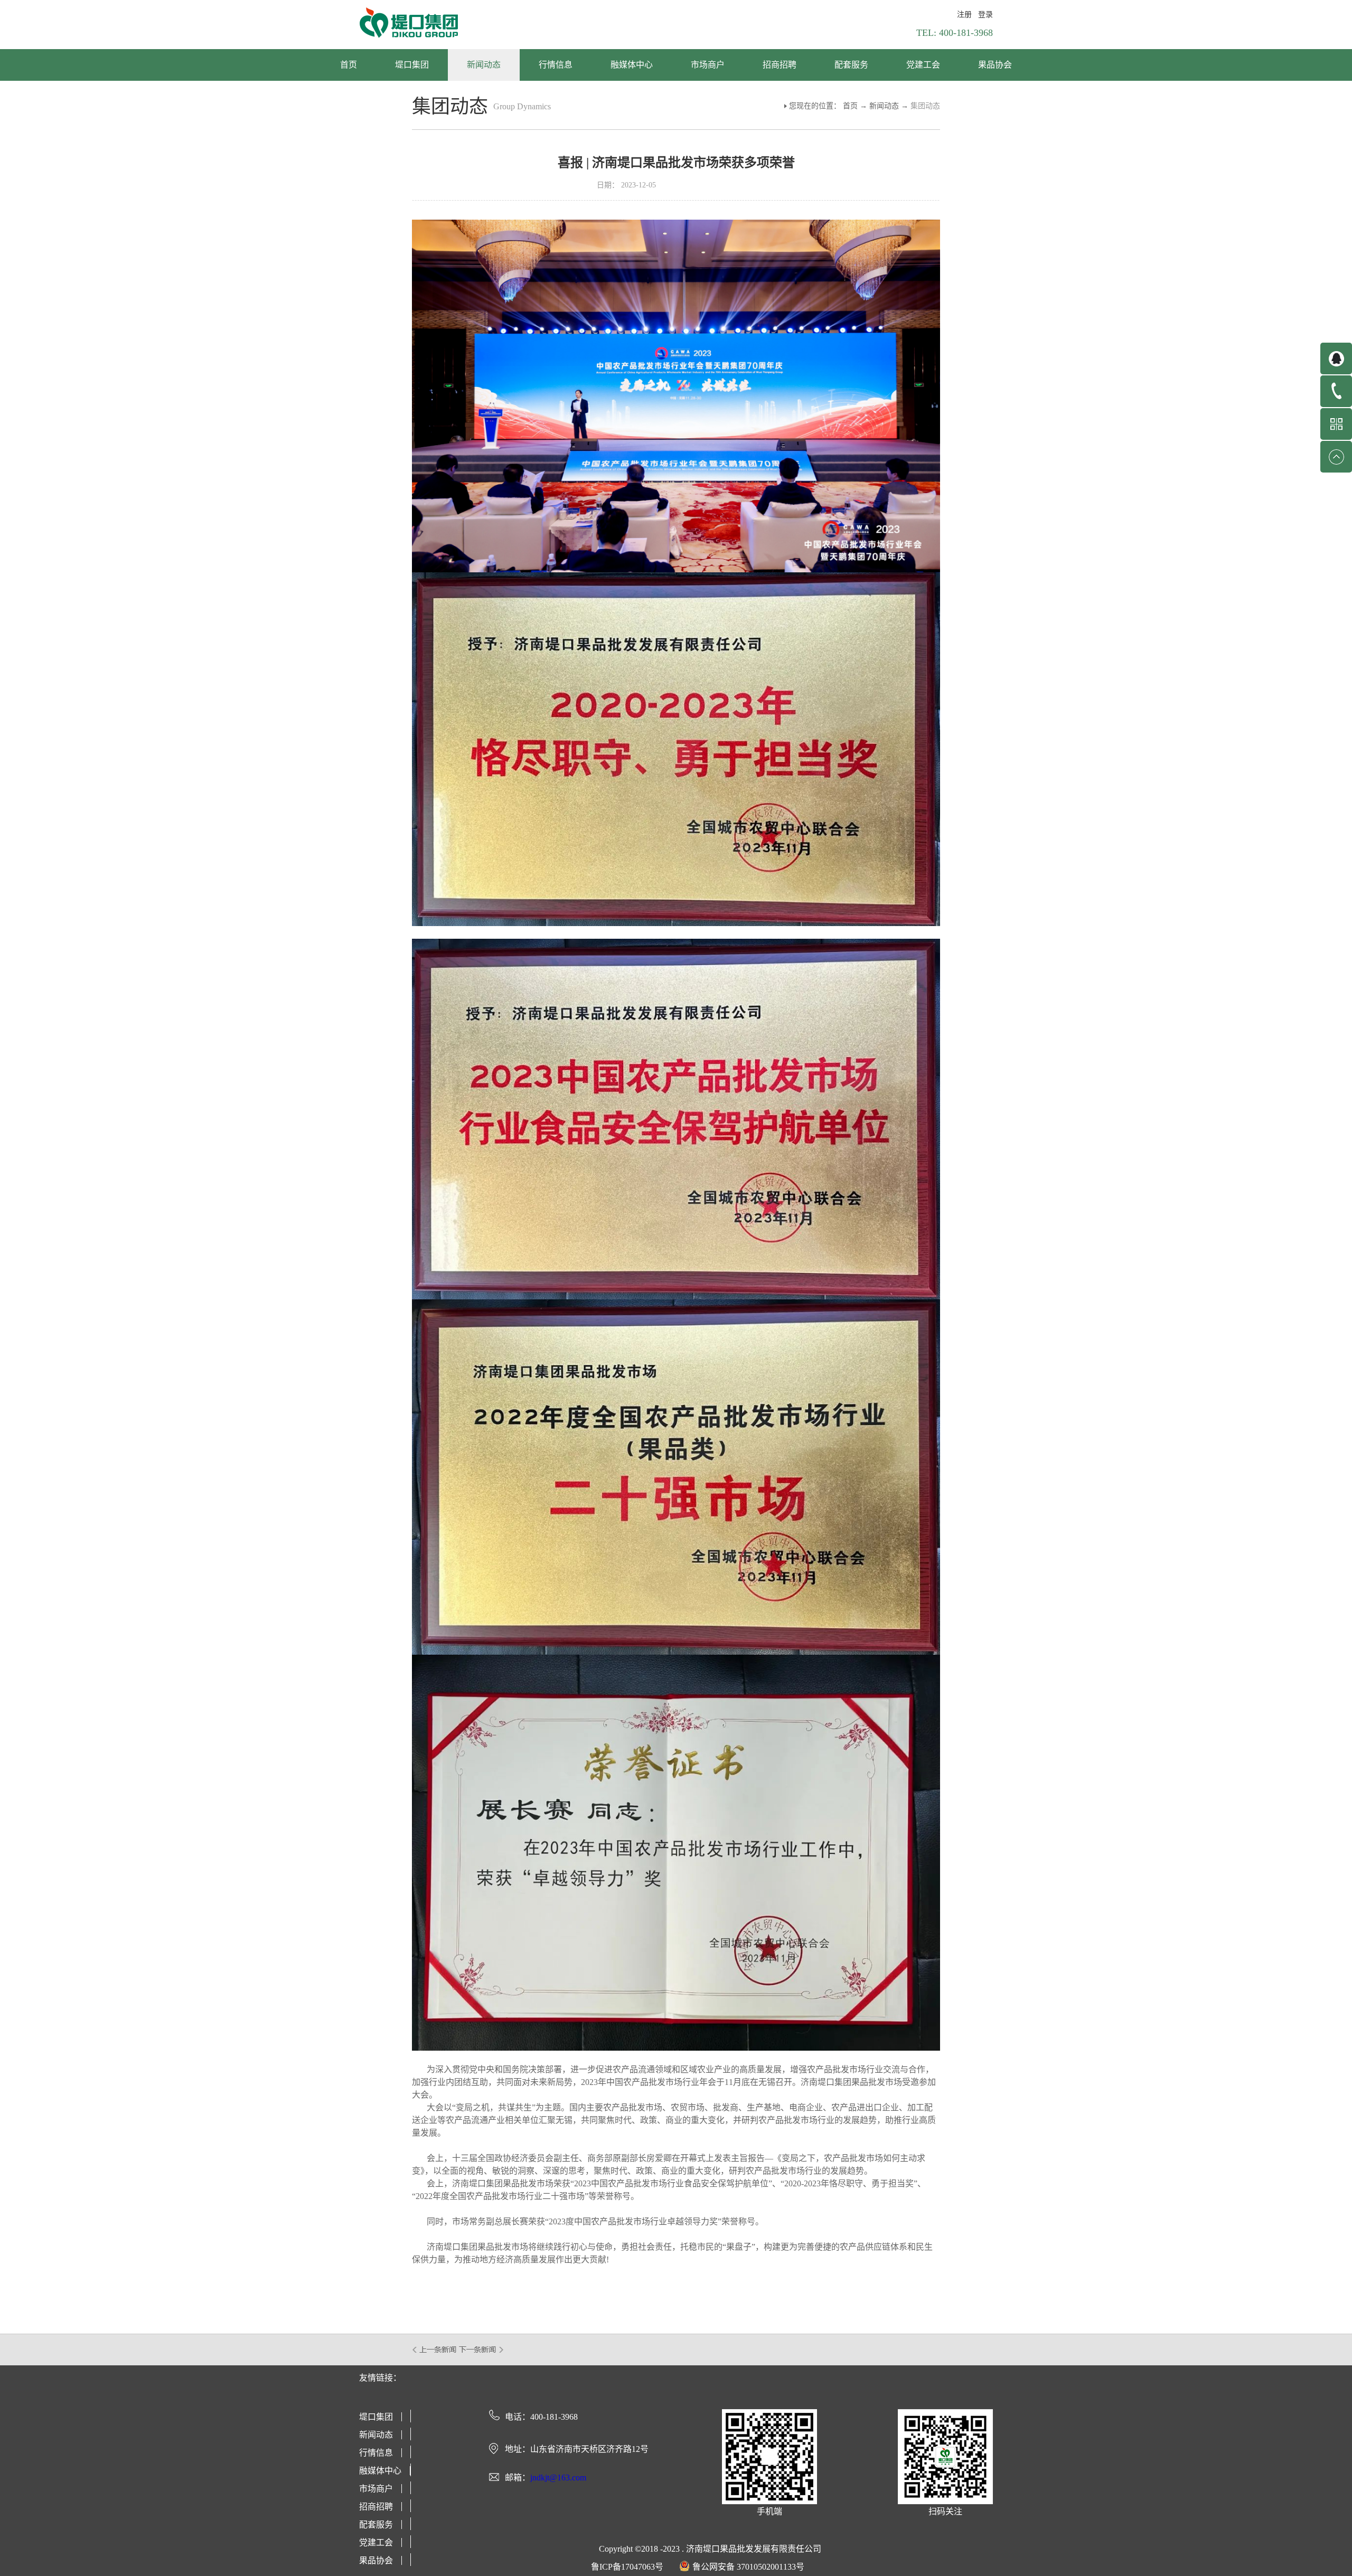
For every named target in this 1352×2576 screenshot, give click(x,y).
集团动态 (925, 106)
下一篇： (481, 2349)
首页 (349, 65)
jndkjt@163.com (558, 2478)
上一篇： (435, 2349)
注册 (964, 15)
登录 (985, 15)
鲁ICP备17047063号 (627, 2567)
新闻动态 (884, 106)
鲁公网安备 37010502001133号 (748, 2567)
